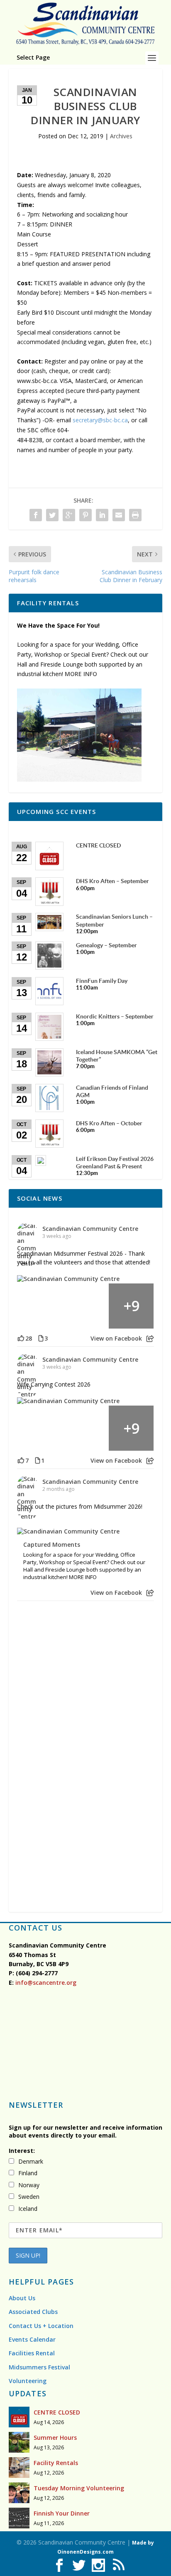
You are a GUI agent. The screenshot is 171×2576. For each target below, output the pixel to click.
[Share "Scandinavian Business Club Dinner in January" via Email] (119, 515)
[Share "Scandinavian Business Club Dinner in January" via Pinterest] (85, 515)
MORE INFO (81, 674)
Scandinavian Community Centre (90, 1229)
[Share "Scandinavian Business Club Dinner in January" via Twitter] (52, 515)
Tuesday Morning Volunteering (79, 2488)
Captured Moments (52, 1545)
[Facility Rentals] (19, 2468)
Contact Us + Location (41, 2326)
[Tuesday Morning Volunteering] (19, 2493)
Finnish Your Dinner (62, 2513)
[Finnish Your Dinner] (19, 2518)
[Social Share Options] (150, 1339)
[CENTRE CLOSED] (19, 2417)
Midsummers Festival (39, 2367)
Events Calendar (32, 2339)
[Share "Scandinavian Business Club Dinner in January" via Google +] (69, 515)
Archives (121, 136)
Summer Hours (55, 2438)
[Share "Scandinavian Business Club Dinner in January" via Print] (135, 515)
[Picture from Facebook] (40, 1306)
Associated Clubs (33, 2312)
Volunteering (28, 2381)
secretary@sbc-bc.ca (100, 420)
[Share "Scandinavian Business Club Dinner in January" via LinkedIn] (102, 515)
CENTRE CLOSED (57, 2412)
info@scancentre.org (45, 1983)
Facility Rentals (56, 2463)
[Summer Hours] (19, 2442)
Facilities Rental (32, 2353)
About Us (22, 2298)
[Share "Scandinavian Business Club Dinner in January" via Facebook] (36, 515)
